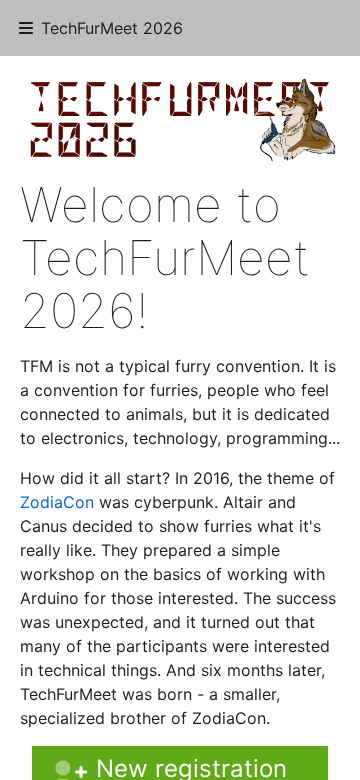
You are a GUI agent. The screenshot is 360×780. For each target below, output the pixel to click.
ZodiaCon (57, 502)
